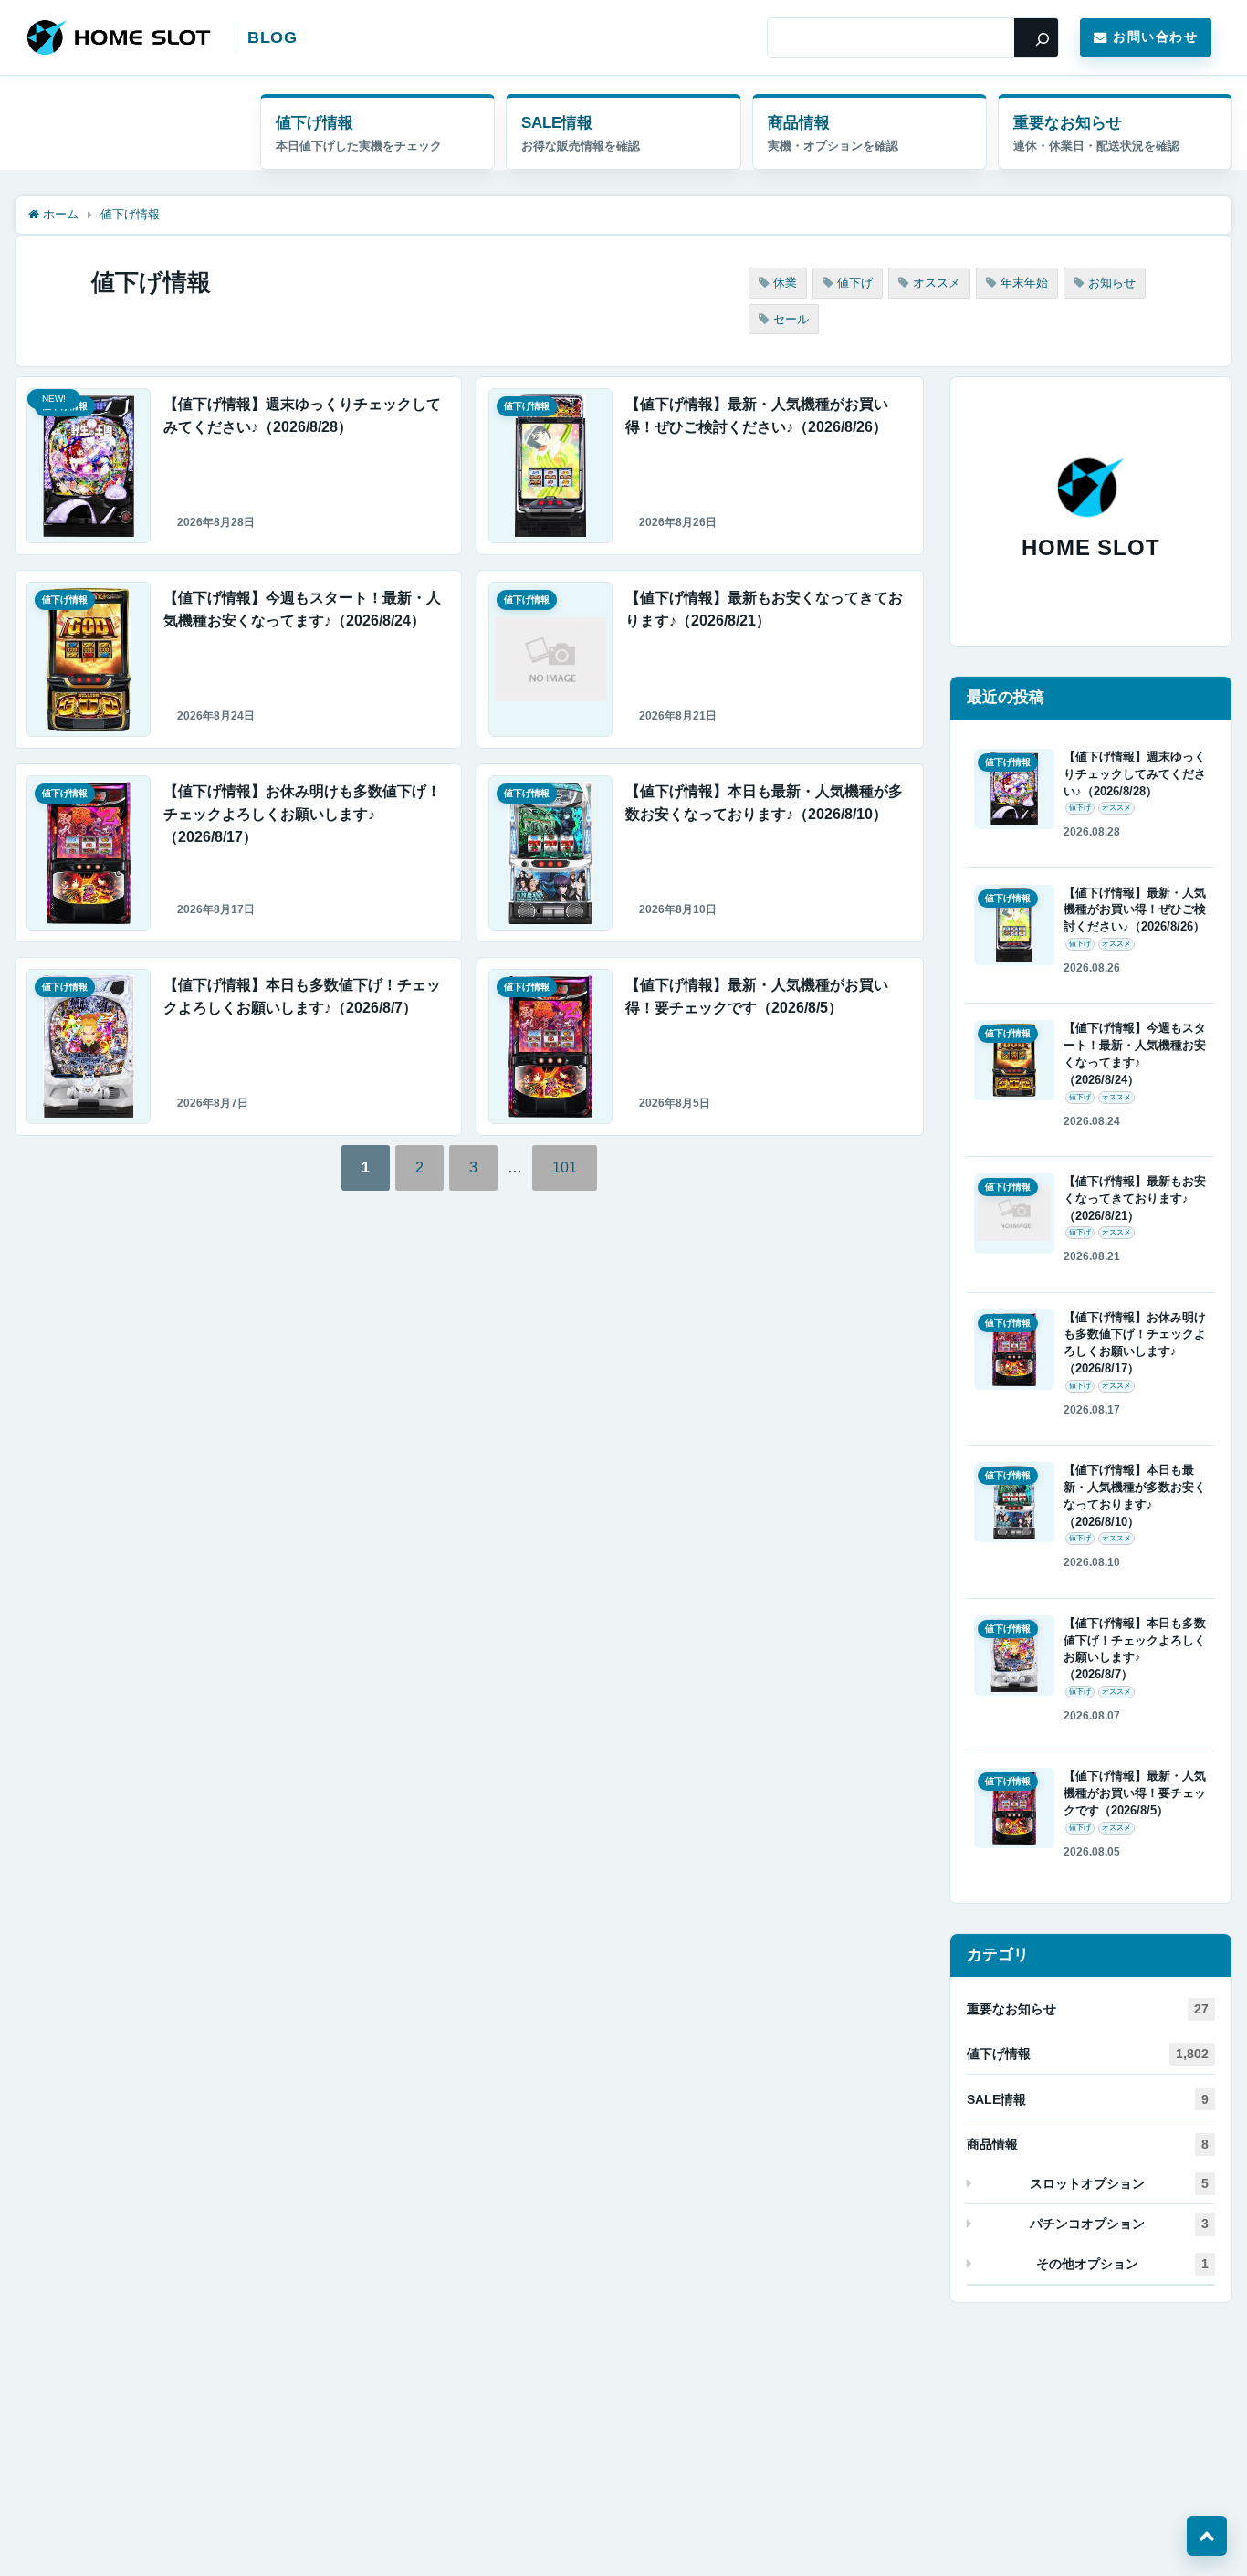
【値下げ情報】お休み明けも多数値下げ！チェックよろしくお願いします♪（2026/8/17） (302, 814)
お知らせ (1112, 283)
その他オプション (1122, 2264)
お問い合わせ (1155, 37)
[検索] (1036, 37)
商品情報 (799, 123)
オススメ (937, 283)
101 (565, 1167)
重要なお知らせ (1068, 123)
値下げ (855, 283)
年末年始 (1024, 283)
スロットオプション (1119, 2183)
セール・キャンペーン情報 (623, 132)
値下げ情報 (314, 123)
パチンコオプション (1119, 2224)
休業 (785, 283)
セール (791, 319)
